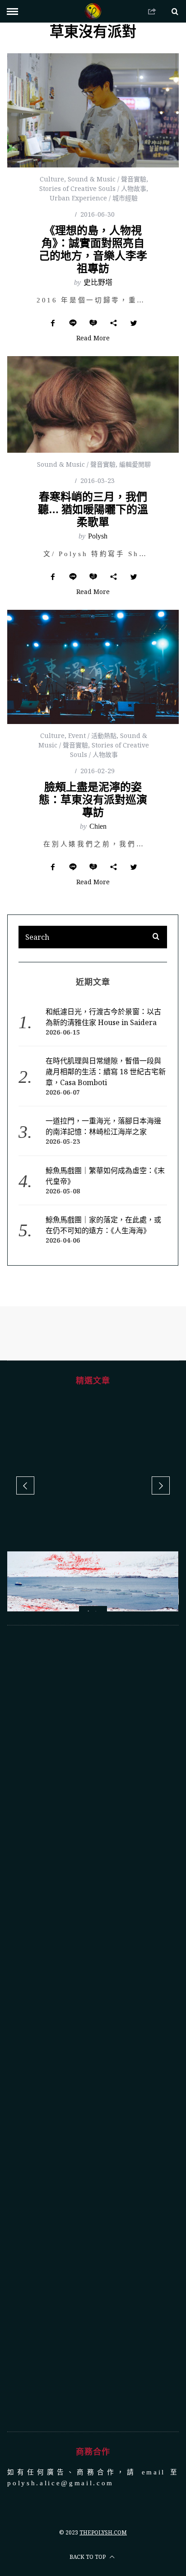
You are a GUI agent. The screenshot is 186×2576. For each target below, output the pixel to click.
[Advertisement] (93, 1913)
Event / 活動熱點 (92, 736)
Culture (52, 179)
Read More (93, 339)
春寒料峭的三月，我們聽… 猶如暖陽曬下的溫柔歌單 (93, 509)
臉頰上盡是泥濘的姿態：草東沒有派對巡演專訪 (93, 799)
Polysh (98, 536)
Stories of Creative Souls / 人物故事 (93, 188)
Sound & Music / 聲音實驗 (107, 179)
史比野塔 (98, 282)
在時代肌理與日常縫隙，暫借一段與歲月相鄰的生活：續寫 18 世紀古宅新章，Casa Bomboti (106, 1072)
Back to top (88, 2442)
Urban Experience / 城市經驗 (94, 198)
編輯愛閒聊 (135, 464)
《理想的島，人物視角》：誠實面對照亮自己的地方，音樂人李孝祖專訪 (93, 249)
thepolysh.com (103, 2417)
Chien (98, 826)
